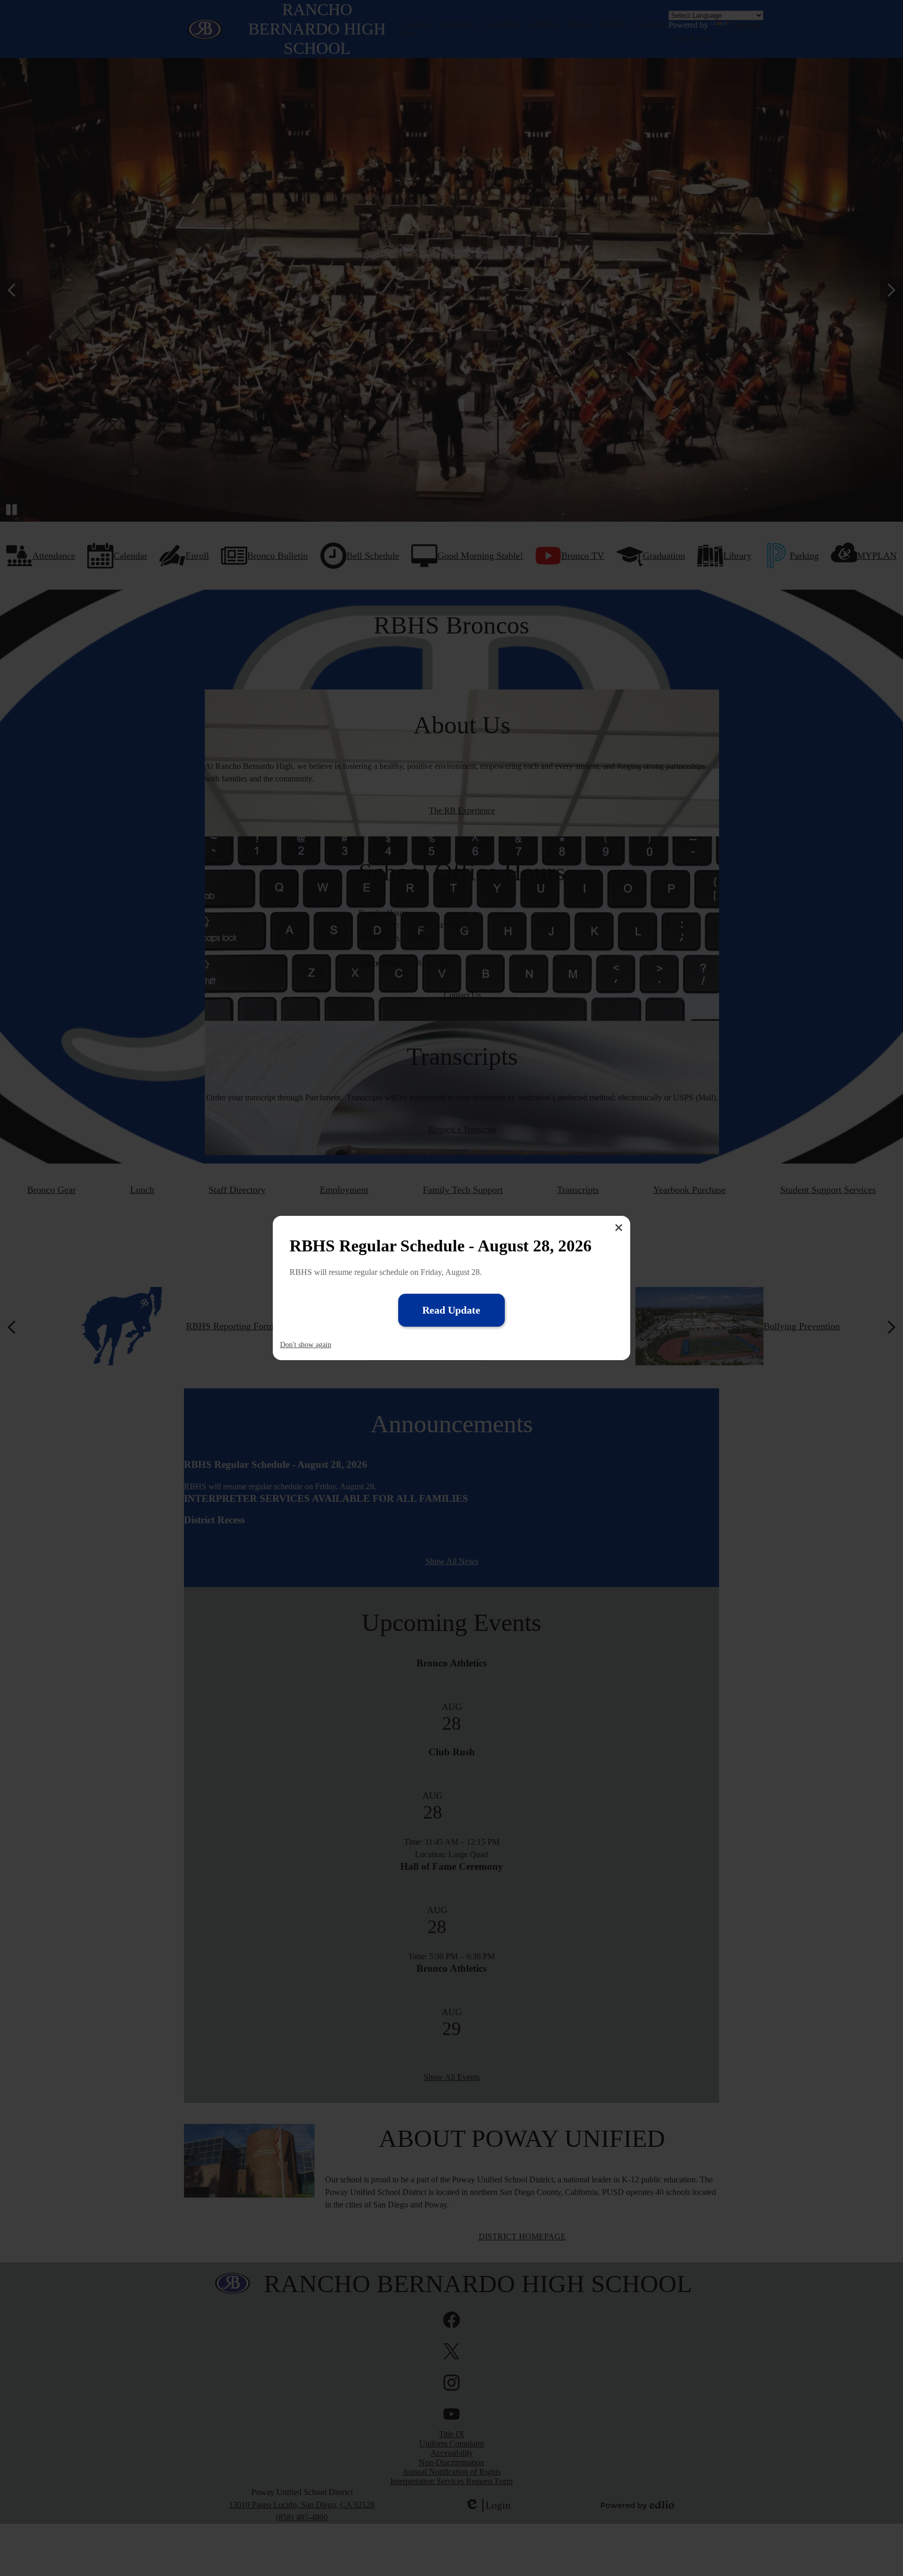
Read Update (451, 1310)
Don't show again (306, 1345)
